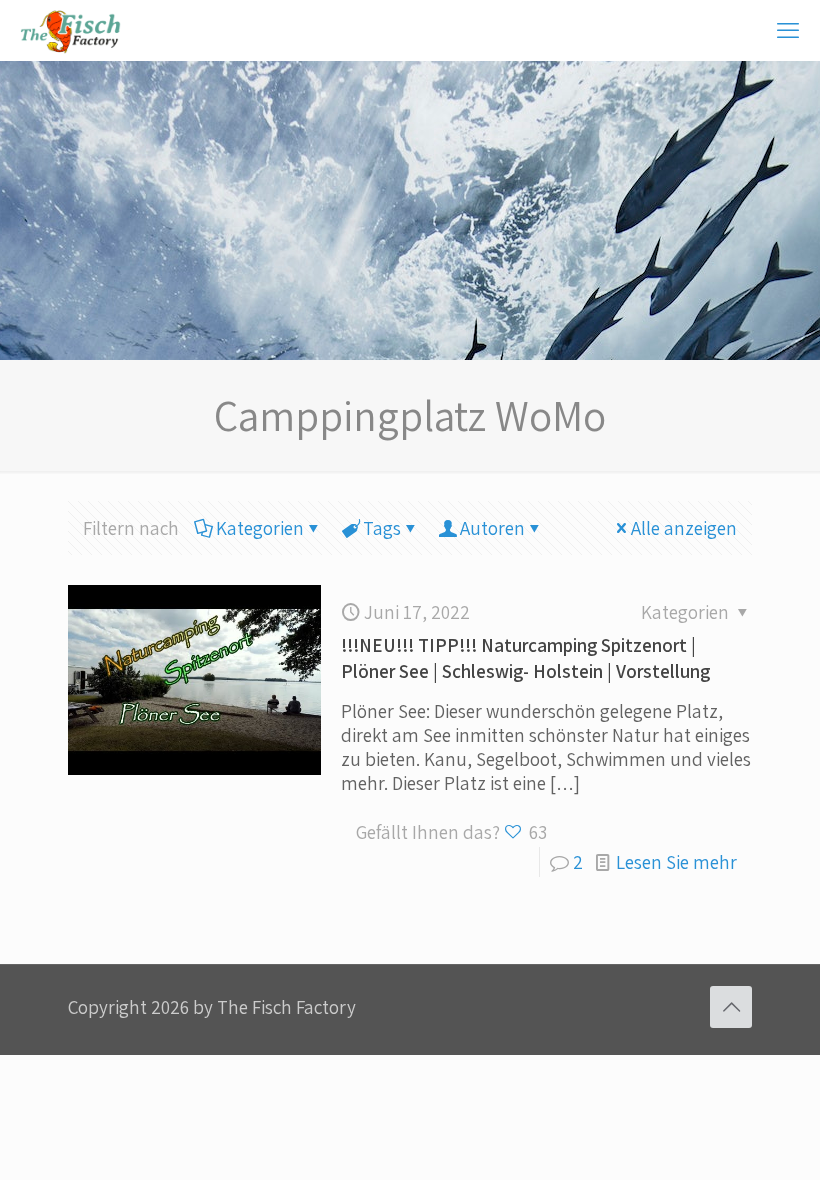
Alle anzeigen (684, 528)
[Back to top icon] (731, 1007)
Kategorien (260, 528)
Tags (382, 528)
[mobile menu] (788, 30)
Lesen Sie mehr (676, 862)
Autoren (492, 528)
